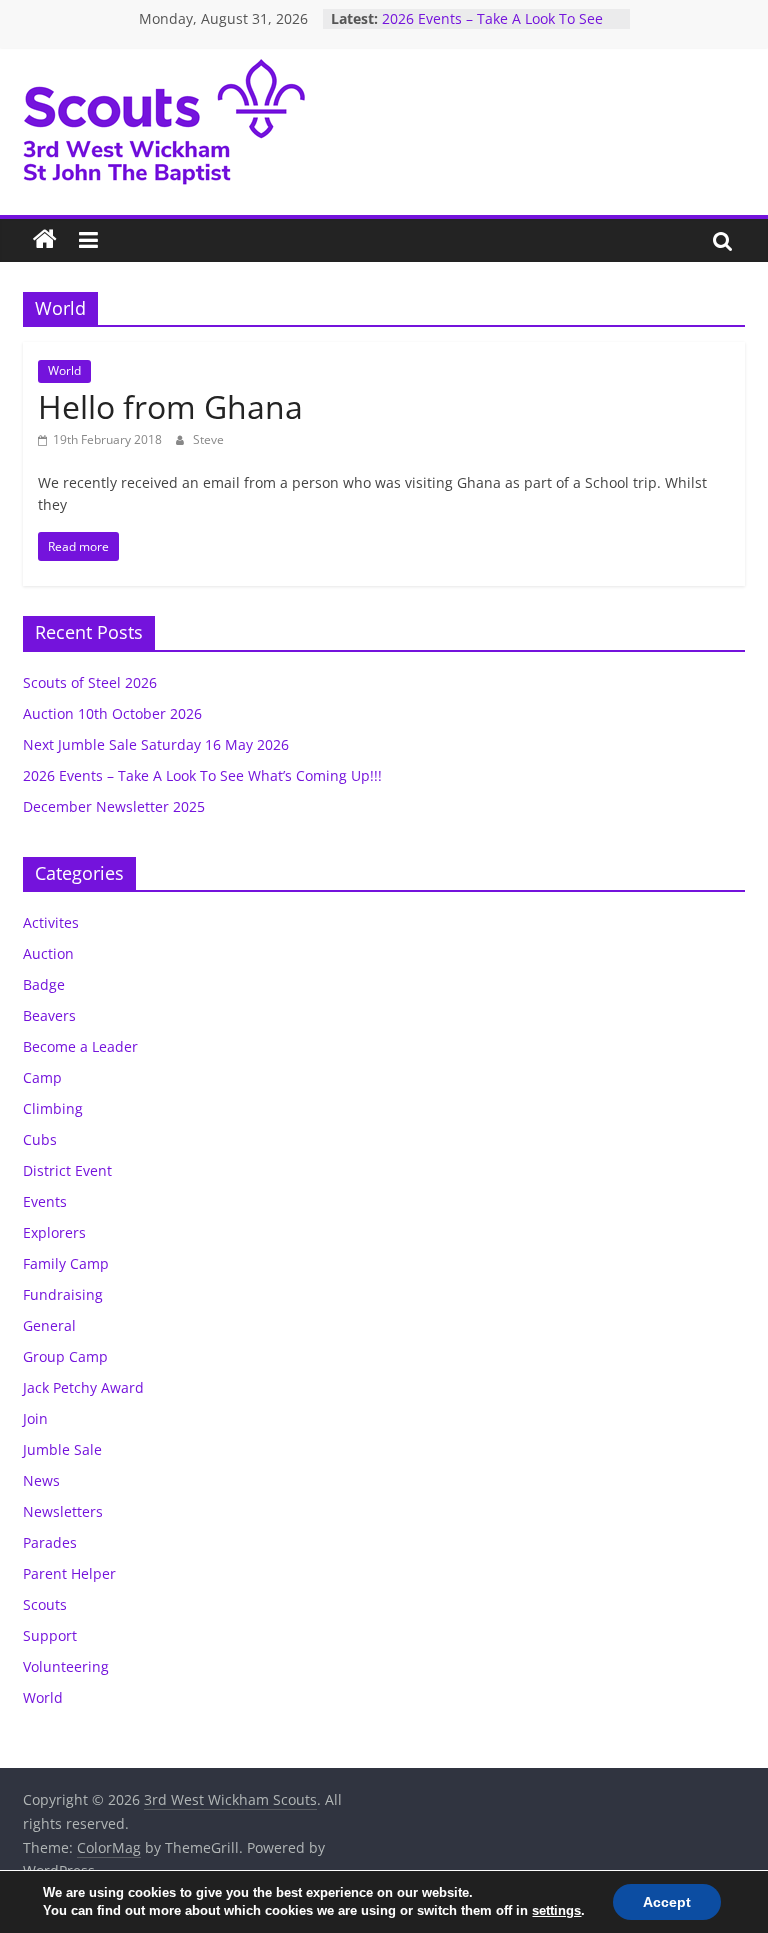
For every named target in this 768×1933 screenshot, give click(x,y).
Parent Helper (69, 1573)
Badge (44, 984)
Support (50, 1635)
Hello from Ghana (170, 406)
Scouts (45, 1604)
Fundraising (63, 1294)
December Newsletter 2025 (114, 806)
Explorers (54, 1232)
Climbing (53, 1108)
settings (556, 1910)
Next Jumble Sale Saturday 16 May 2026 (156, 744)
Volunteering (66, 1666)
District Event (67, 1170)
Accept (667, 1902)
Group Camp (65, 1356)
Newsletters (63, 1511)
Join (35, 1418)
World (64, 370)
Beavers (49, 1015)
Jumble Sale (62, 1449)
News (41, 1480)
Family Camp (66, 1263)
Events (45, 1201)
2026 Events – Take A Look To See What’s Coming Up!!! (492, 28)
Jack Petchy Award (83, 1387)
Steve (208, 439)
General (49, 1325)
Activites (51, 922)
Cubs (40, 1139)
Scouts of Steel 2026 (90, 682)
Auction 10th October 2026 (112, 713)
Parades (50, 1542)
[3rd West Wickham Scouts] (45, 240)
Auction (48, 953)
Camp (42, 1077)
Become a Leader (80, 1046)
